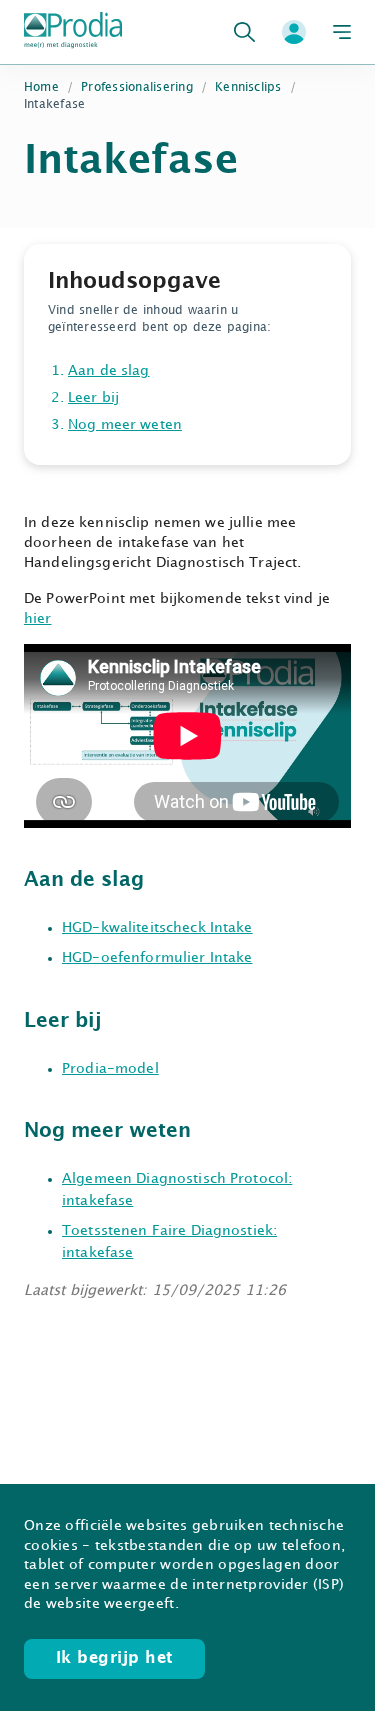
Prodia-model (110, 1068)
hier (38, 618)
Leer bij (93, 397)
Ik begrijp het (114, 1658)
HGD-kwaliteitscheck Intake (157, 927)
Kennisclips (248, 87)
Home (41, 87)
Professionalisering (137, 87)
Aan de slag (109, 370)
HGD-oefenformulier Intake (157, 957)
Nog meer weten (125, 424)
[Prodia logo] (73, 31)
